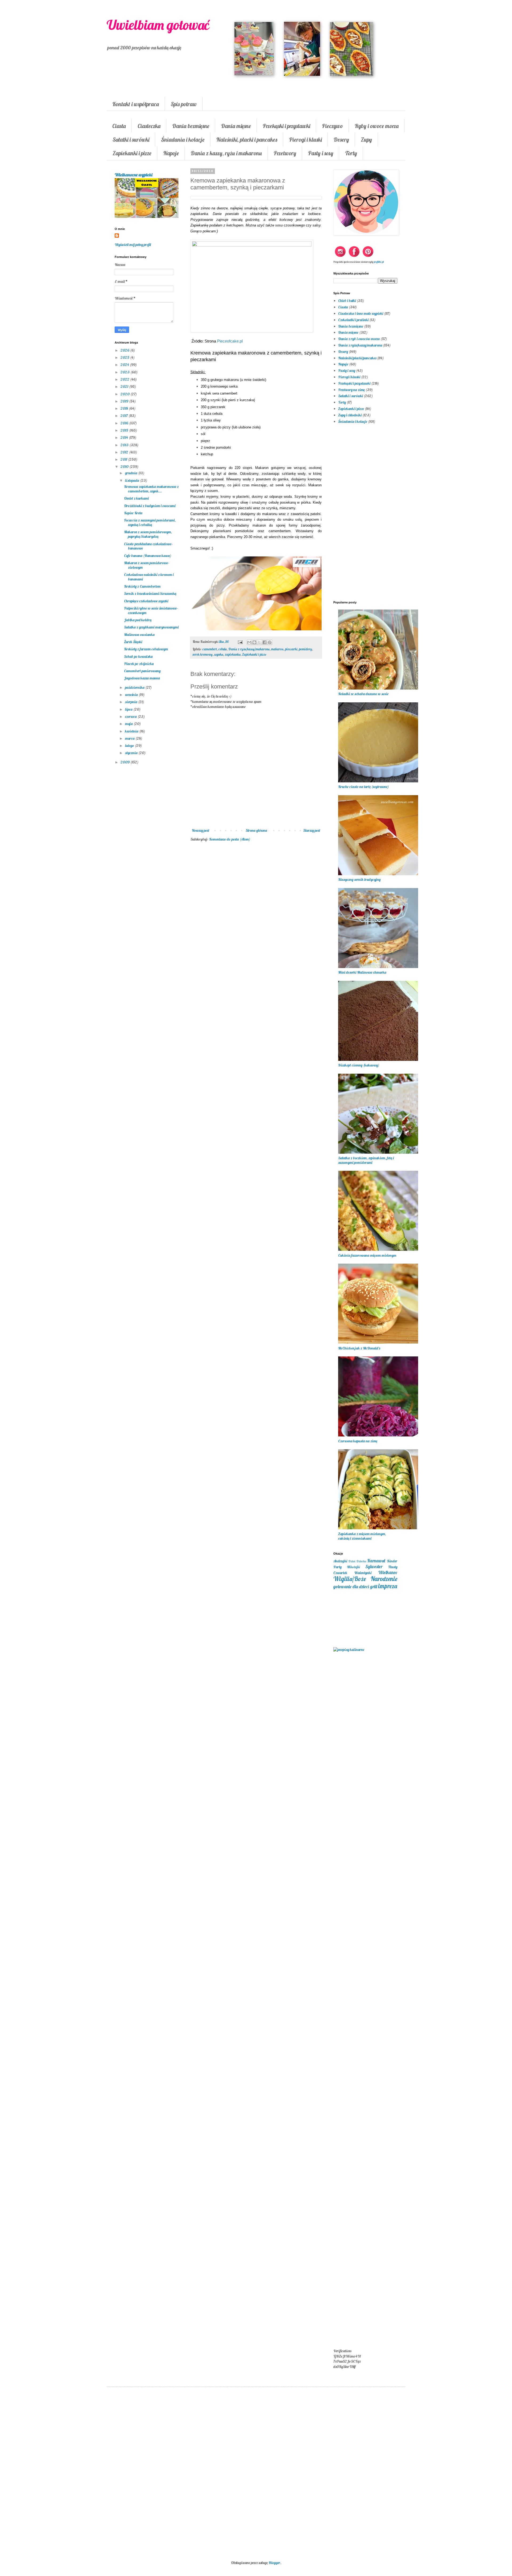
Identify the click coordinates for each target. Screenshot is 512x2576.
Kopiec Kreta (133, 513)
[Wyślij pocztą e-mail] (249, 642)
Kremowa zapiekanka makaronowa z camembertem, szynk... (151, 489)
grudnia (132, 473)
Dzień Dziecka (357, 1561)
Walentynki (363, 1573)
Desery (341, 140)
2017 (125, 416)
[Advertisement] (256, 933)
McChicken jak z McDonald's (359, 1348)
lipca (129, 709)
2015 (125, 430)
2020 (125, 394)
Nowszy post (201, 830)
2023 (125, 372)
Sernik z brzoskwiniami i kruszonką (150, 594)
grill (374, 1586)
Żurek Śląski (133, 642)
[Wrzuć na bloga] (254, 642)
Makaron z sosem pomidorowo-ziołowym (147, 565)
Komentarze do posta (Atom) (230, 839)
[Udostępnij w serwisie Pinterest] (270, 642)
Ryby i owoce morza (377, 126)
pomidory (305, 649)
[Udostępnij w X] (259, 642)
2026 (125, 350)
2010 (125, 467)
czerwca (131, 716)
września (132, 695)
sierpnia (132, 702)
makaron (277, 649)
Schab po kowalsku (138, 656)
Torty (351, 153)
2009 (125, 762)
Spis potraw (184, 104)
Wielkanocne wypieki (133, 175)
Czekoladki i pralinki (353, 320)
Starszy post (312, 830)
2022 (125, 379)
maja (129, 724)
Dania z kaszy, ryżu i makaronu (226, 153)
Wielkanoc (388, 1572)
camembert (210, 649)
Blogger (274, 2563)
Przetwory (285, 153)
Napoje (171, 153)
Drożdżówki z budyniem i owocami (150, 506)
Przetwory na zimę (351, 390)
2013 (125, 445)
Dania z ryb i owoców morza (359, 339)
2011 (124, 459)
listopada (133, 480)
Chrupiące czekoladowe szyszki (146, 601)
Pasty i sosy (321, 153)
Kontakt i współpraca (136, 104)
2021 (125, 387)
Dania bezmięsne (191, 126)
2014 (125, 437)
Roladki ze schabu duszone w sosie (363, 694)
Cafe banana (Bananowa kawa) (148, 556)
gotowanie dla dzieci (351, 1586)
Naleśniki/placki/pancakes (357, 358)
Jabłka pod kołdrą (138, 620)
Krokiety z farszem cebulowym (146, 649)
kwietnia (132, 731)
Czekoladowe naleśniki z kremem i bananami (149, 577)
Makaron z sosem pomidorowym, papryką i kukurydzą (148, 534)
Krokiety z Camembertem (142, 586)
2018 (125, 408)
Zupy (366, 140)
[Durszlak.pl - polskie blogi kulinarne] (349, 1650)
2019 (125, 401)
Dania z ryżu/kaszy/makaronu (249, 649)
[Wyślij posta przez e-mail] (240, 642)
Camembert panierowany (142, 671)
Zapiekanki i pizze (132, 153)
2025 (125, 357)
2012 (125, 452)
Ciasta (119, 126)
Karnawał (376, 1561)
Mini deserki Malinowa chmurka (362, 972)
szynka (219, 654)
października (135, 687)
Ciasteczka (149, 126)
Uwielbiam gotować (158, 25)
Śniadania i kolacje (183, 140)
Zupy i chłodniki (350, 415)
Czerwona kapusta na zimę (358, 1441)
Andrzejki (340, 1561)
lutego (130, 746)
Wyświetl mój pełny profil (133, 245)
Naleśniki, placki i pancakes (247, 140)
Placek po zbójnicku (139, 664)
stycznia (132, 753)
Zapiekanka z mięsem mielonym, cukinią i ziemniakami (362, 1536)
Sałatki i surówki (131, 140)
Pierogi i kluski (305, 140)
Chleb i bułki (347, 301)
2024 (125, 365)
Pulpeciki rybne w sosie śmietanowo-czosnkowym (151, 610)
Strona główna (256, 830)
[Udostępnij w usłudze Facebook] (265, 642)
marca (130, 738)
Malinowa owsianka (139, 635)
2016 (125, 423)
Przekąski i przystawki (286, 126)
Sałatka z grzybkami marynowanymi (151, 627)
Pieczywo (332, 126)
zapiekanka (233, 654)
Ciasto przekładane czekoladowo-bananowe (148, 546)
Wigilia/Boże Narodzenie (365, 1579)
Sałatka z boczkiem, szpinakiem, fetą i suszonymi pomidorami (366, 1160)
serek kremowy (203, 654)
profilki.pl (379, 262)
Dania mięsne (236, 126)
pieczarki (291, 649)
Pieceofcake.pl (230, 341)
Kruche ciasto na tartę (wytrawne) (363, 787)
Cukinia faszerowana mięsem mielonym (367, 1255)
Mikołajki (353, 1567)
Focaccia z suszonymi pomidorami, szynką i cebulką (150, 522)
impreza (388, 1586)
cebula (223, 649)
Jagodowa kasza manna (142, 678)
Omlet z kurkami (136, 498)
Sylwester (374, 1566)
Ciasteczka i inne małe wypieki (361, 313)
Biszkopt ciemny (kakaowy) (359, 1065)
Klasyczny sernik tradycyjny (359, 879)
